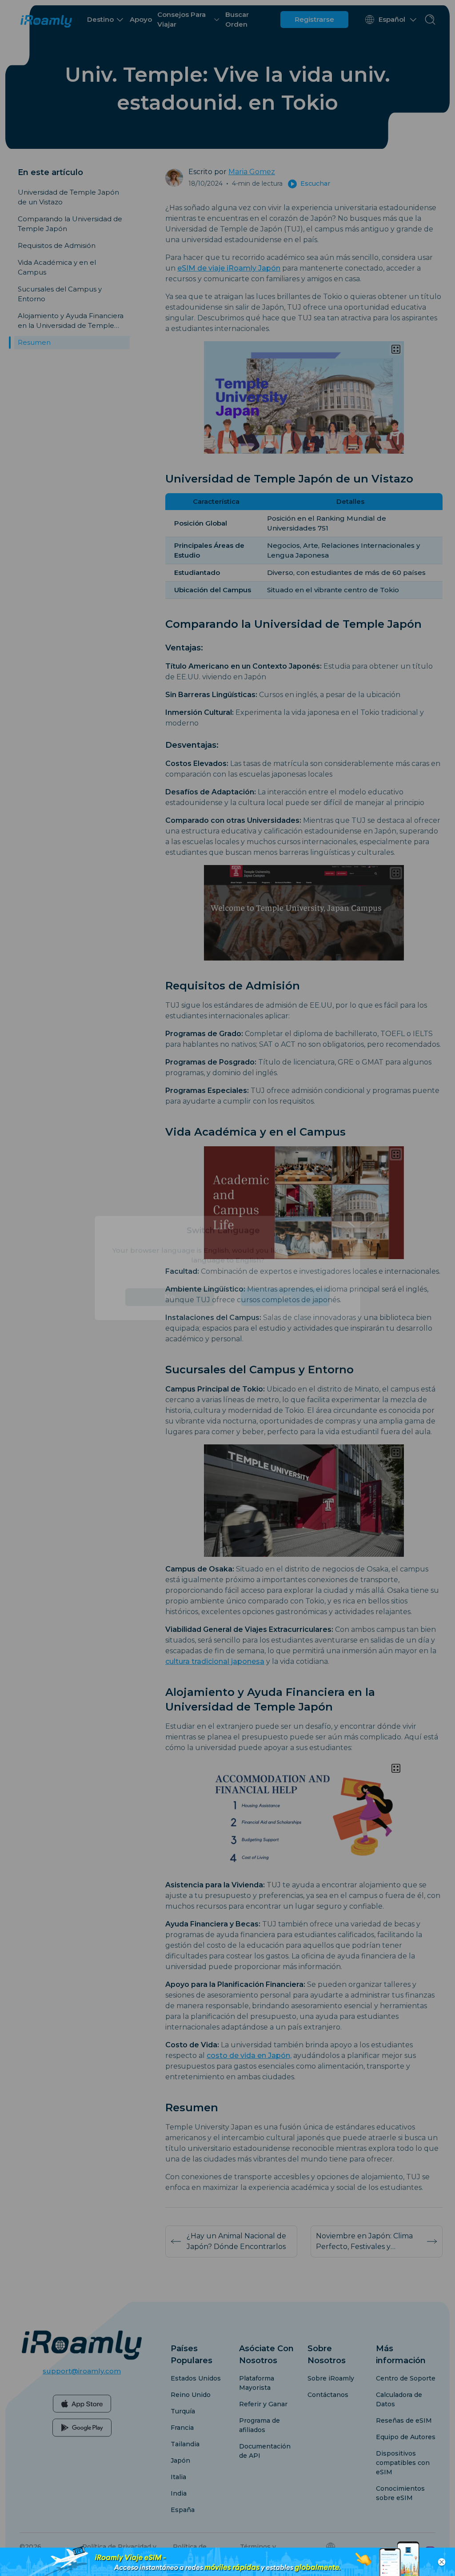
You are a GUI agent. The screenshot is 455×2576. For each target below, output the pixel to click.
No (170, 1317)
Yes (285, 1317)
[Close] (346, 1251)
